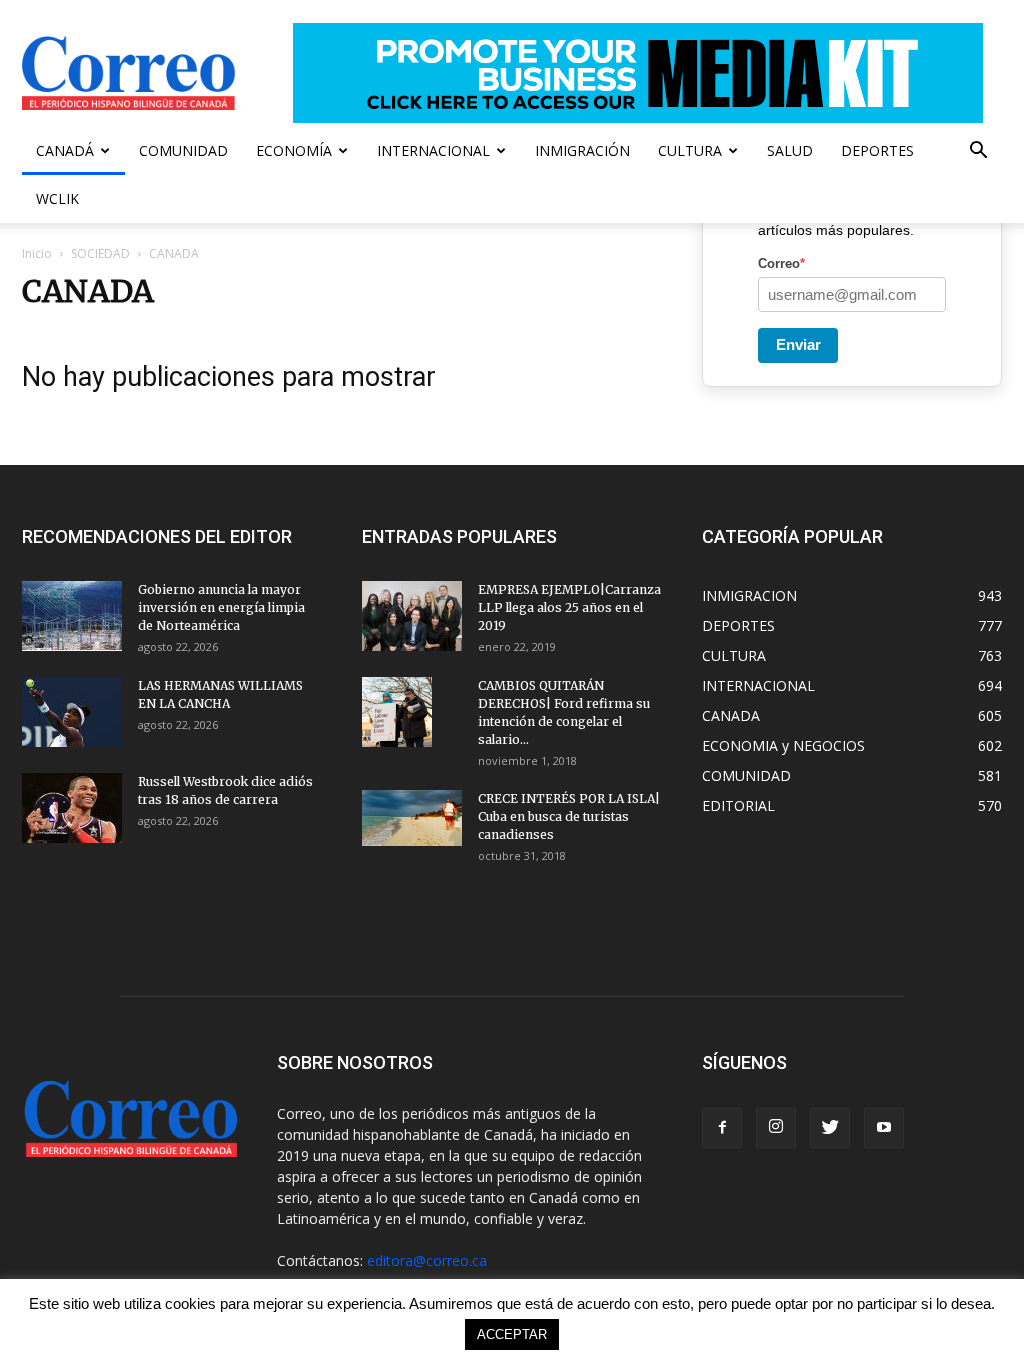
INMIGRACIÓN (582, 150)
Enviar (798, 344)
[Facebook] (722, 1128)
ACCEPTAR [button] (512, 1334)
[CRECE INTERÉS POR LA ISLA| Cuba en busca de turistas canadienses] (412, 818)
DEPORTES (877, 150)
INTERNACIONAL (433, 150)
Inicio (37, 253)
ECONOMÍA (294, 150)
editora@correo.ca (427, 1260)
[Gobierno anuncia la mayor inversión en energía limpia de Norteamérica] (72, 616)
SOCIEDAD (100, 253)
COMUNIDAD (183, 150)
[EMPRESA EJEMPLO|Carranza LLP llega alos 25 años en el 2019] (412, 616)
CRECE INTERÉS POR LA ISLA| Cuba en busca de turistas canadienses (569, 816)
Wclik (57, 198)
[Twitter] (830, 1128)
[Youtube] (884, 1128)
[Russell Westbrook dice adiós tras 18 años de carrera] (72, 808)
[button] (978, 152)
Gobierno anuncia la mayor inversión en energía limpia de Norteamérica (221, 607)
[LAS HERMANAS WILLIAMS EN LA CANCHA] (72, 712)
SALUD (790, 150)
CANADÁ (65, 150)
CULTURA (690, 150)
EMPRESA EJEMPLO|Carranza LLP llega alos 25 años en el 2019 (569, 607)
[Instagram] (776, 1128)
